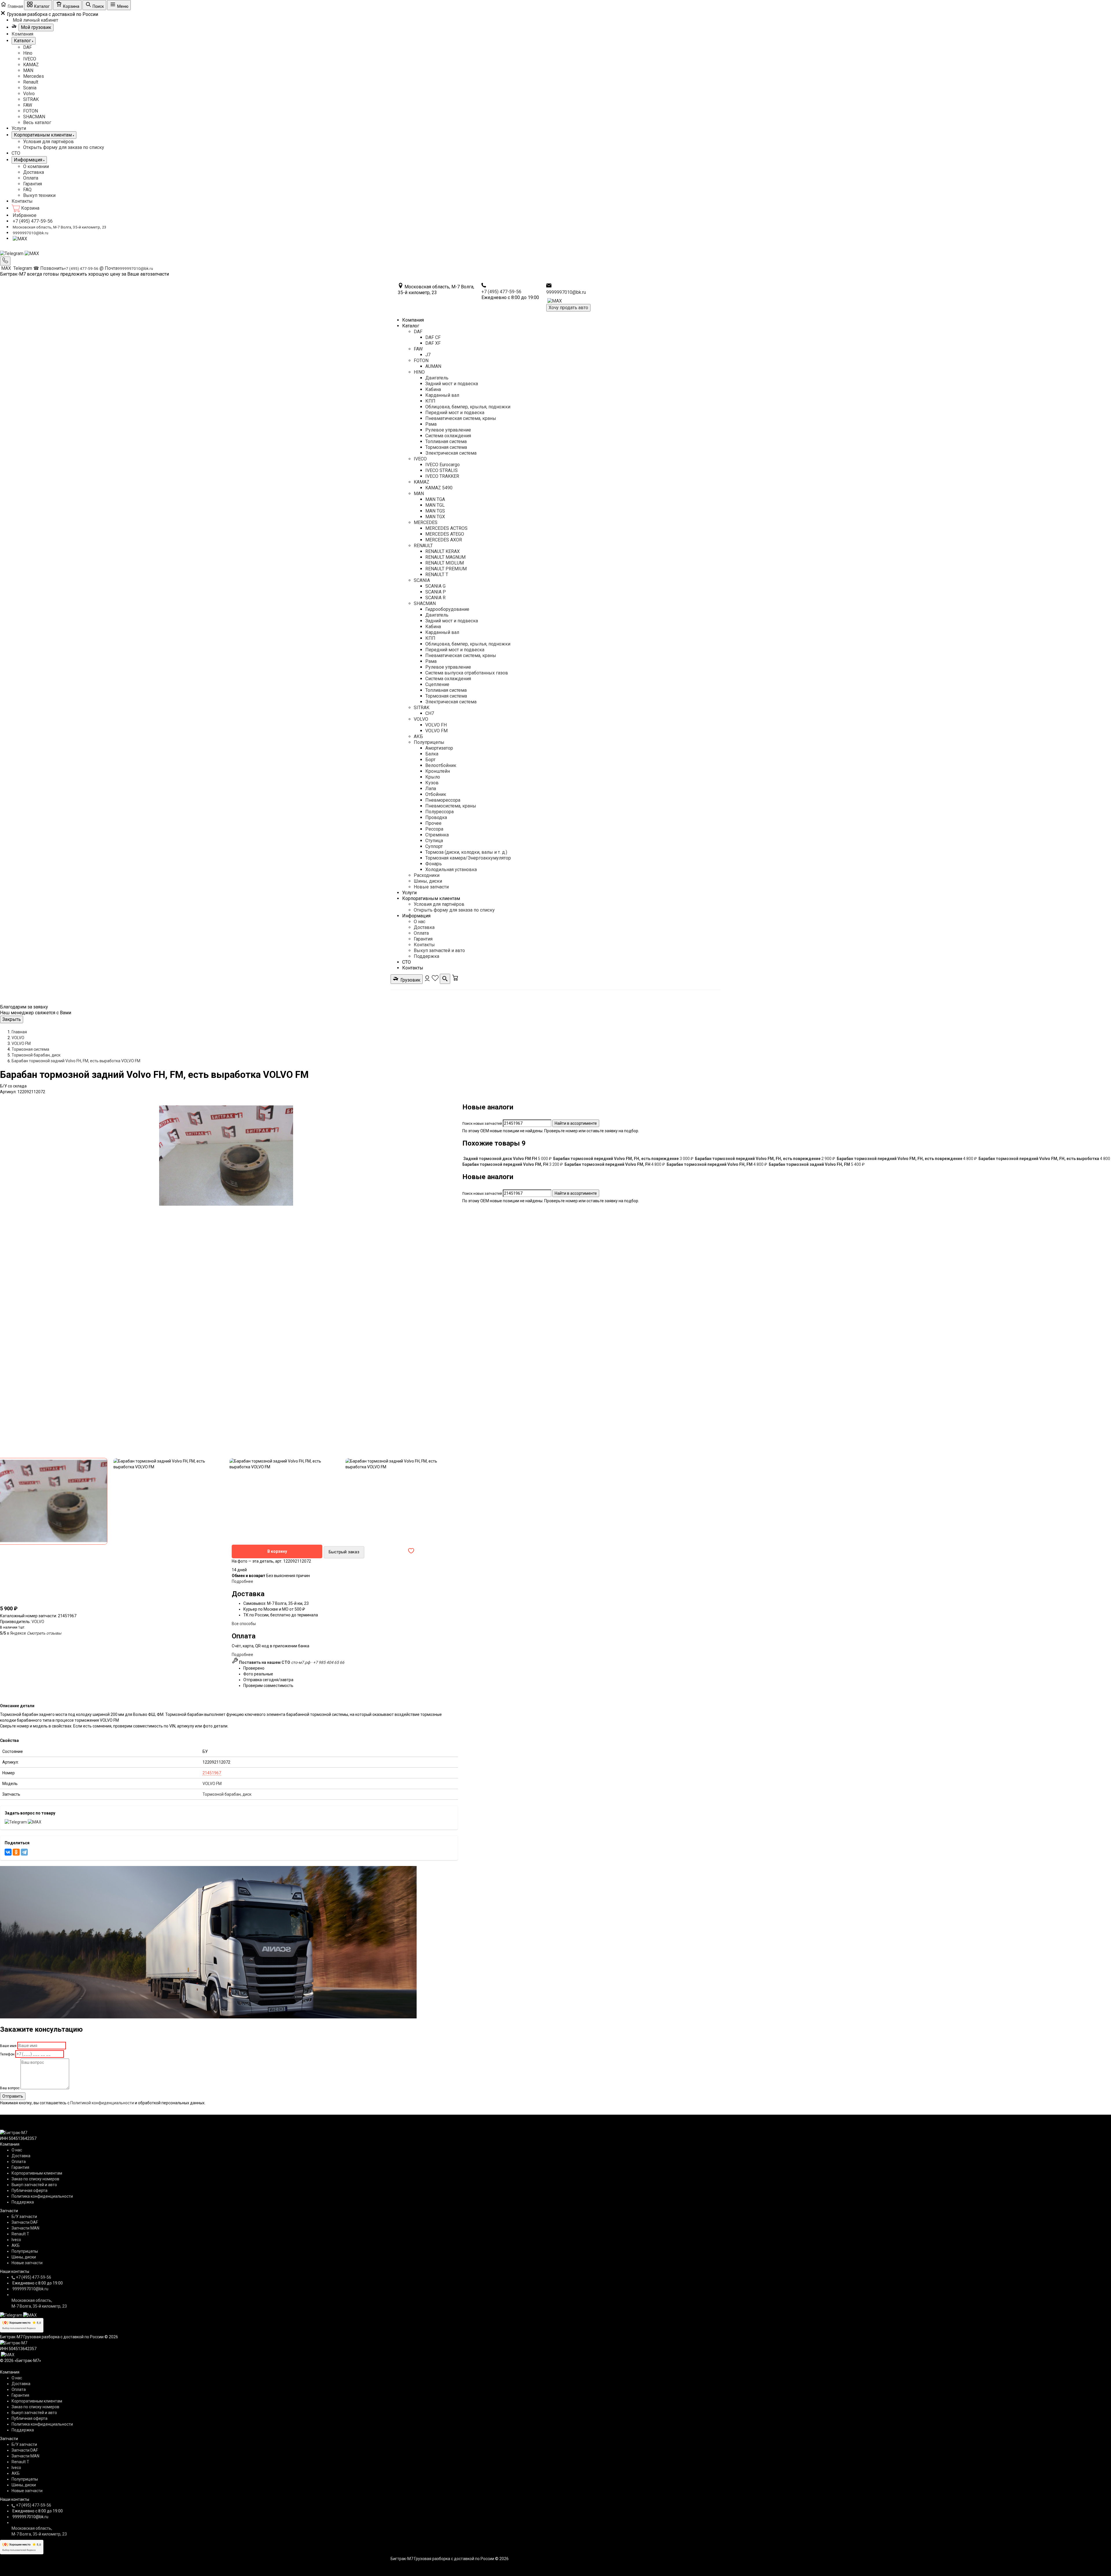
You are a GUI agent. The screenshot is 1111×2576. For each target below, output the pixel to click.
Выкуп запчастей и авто (439, 950)
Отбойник (436, 794)
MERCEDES (426, 522)
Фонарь (434, 864)
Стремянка (437, 835)
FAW (28, 105)
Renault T (20, 2234)
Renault (31, 82)
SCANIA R (435, 598)
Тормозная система (446, 447)
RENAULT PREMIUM (446, 569)
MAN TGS (435, 511)
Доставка (34, 172)
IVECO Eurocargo (443, 465)
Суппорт (434, 846)
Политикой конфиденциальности (102, 2103)
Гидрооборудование (447, 609)
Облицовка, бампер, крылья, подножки (468, 407)
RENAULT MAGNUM (445, 557)
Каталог (411, 326)
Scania (30, 88)
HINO (419, 372)
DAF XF (433, 343)
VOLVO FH (436, 725)
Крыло (433, 777)
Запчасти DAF (25, 2222)
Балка (432, 754)
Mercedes (34, 76)
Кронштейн (438, 771)
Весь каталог (37, 122)
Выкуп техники (39, 195)
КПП (430, 401)
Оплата (31, 178)
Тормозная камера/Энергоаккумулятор (468, 858)
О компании (36, 166)
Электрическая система (451, 453)
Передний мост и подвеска (455, 413)
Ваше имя (8, 2046)
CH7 (430, 713)
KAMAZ (31, 65)
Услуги (19, 128)
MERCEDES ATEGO (445, 534)
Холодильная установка (451, 870)
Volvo (29, 94)
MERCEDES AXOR (444, 540)
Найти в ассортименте (576, 1123)
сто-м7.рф (301, 1662)
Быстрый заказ (344, 1552)
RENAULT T (437, 575)
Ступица (434, 841)
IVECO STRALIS (442, 470)
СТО (16, 153)
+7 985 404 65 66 (329, 1662)
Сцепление (437, 684)
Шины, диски (428, 881)
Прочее (433, 823)
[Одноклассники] (16, 1852)
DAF (27, 47)
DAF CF (433, 337)
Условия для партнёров (48, 142)
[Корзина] (455, 980)
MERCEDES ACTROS (446, 528)
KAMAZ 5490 (439, 488)
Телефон (7, 2054)
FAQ (27, 190)
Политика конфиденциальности (42, 2196)
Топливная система (446, 441)
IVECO (30, 59)
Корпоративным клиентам (431, 898)
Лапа (431, 789)
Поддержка (426, 956)
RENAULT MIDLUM (445, 563)
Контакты (22, 201)
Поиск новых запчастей (482, 1124)
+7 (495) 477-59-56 (33, 221)
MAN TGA (435, 499)
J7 (428, 355)
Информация (416, 916)
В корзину (277, 1551)
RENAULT (423, 546)
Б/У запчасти (24, 2217)
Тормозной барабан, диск (36, 1055)
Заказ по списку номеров (35, 2179)
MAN (28, 70)
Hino (28, 53)
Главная (19, 1032)
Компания (22, 34)
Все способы (244, 1624)
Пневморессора (443, 800)
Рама (431, 424)
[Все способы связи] (5, 261)
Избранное (25, 215)
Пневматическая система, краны (461, 418)
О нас (420, 922)
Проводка (436, 817)
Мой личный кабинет (35, 20)
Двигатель (437, 378)
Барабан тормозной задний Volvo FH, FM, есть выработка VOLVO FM (76, 1061)
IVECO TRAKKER (442, 476)
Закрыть (12, 1019)
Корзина (30, 208)
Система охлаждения (448, 436)
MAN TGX (435, 517)
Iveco (16, 2240)
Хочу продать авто (568, 308)
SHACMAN (34, 117)
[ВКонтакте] (8, 1852)
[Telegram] (12, 253)
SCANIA (422, 580)
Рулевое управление (448, 430)
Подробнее (242, 1581)
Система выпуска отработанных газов (467, 673)
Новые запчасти (431, 887)
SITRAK (31, 99)
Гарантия (33, 184)
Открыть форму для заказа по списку (64, 147)
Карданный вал (442, 395)
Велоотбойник (441, 765)
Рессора (434, 829)
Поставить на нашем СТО (265, 1662)
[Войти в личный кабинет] (428, 980)
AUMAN (433, 366)
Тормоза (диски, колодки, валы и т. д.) (466, 852)
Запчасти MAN (25, 2228)
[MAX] (20, 238)
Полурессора (439, 812)
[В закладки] (411, 1551)
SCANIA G (435, 586)
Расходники (427, 875)
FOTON (31, 111)
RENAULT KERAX (443, 551)
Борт (430, 760)
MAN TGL (435, 505)
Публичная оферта (30, 2190)
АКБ (418, 736)
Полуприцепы (429, 742)
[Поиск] (445, 979)
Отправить (13, 2096)
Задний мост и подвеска (452, 384)
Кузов (432, 783)
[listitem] (507, 1159)
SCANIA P (436, 592)
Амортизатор (439, 748)
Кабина (433, 389)
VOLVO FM (436, 731)
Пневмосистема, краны (451, 806)
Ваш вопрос (10, 2088)
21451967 (212, 1773)
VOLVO (421, 719)
